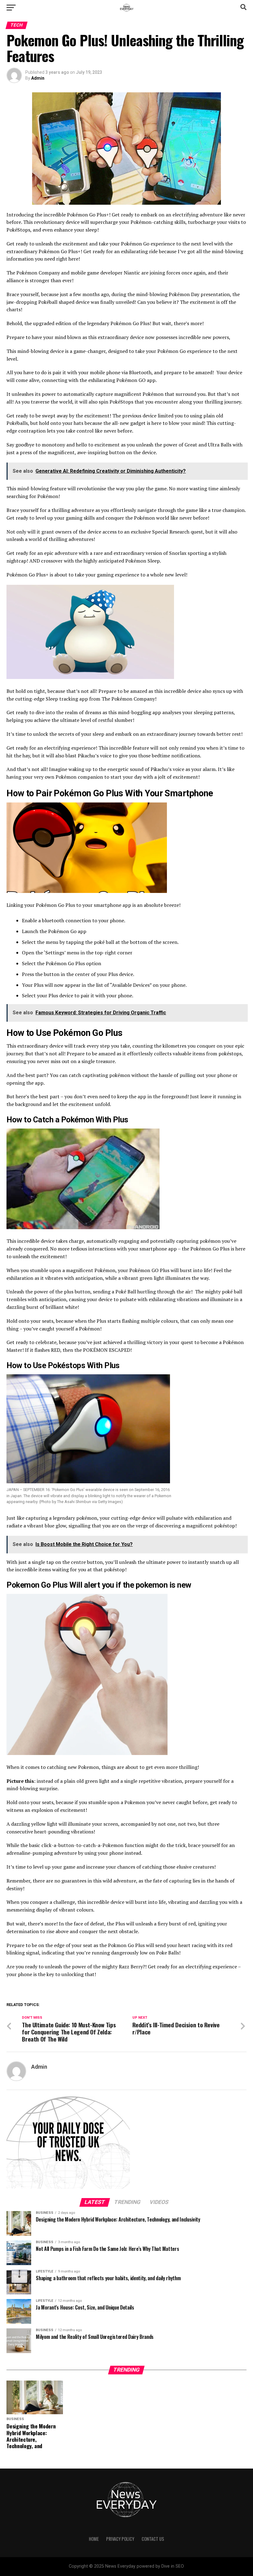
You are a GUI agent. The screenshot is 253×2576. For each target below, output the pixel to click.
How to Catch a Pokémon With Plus (67, 1120)
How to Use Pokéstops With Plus (63, 1365)
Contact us (153, 2539)
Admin (38, 78)
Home (94, 2539)
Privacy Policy (120, 2539)
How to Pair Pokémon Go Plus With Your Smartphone (111, 793)
